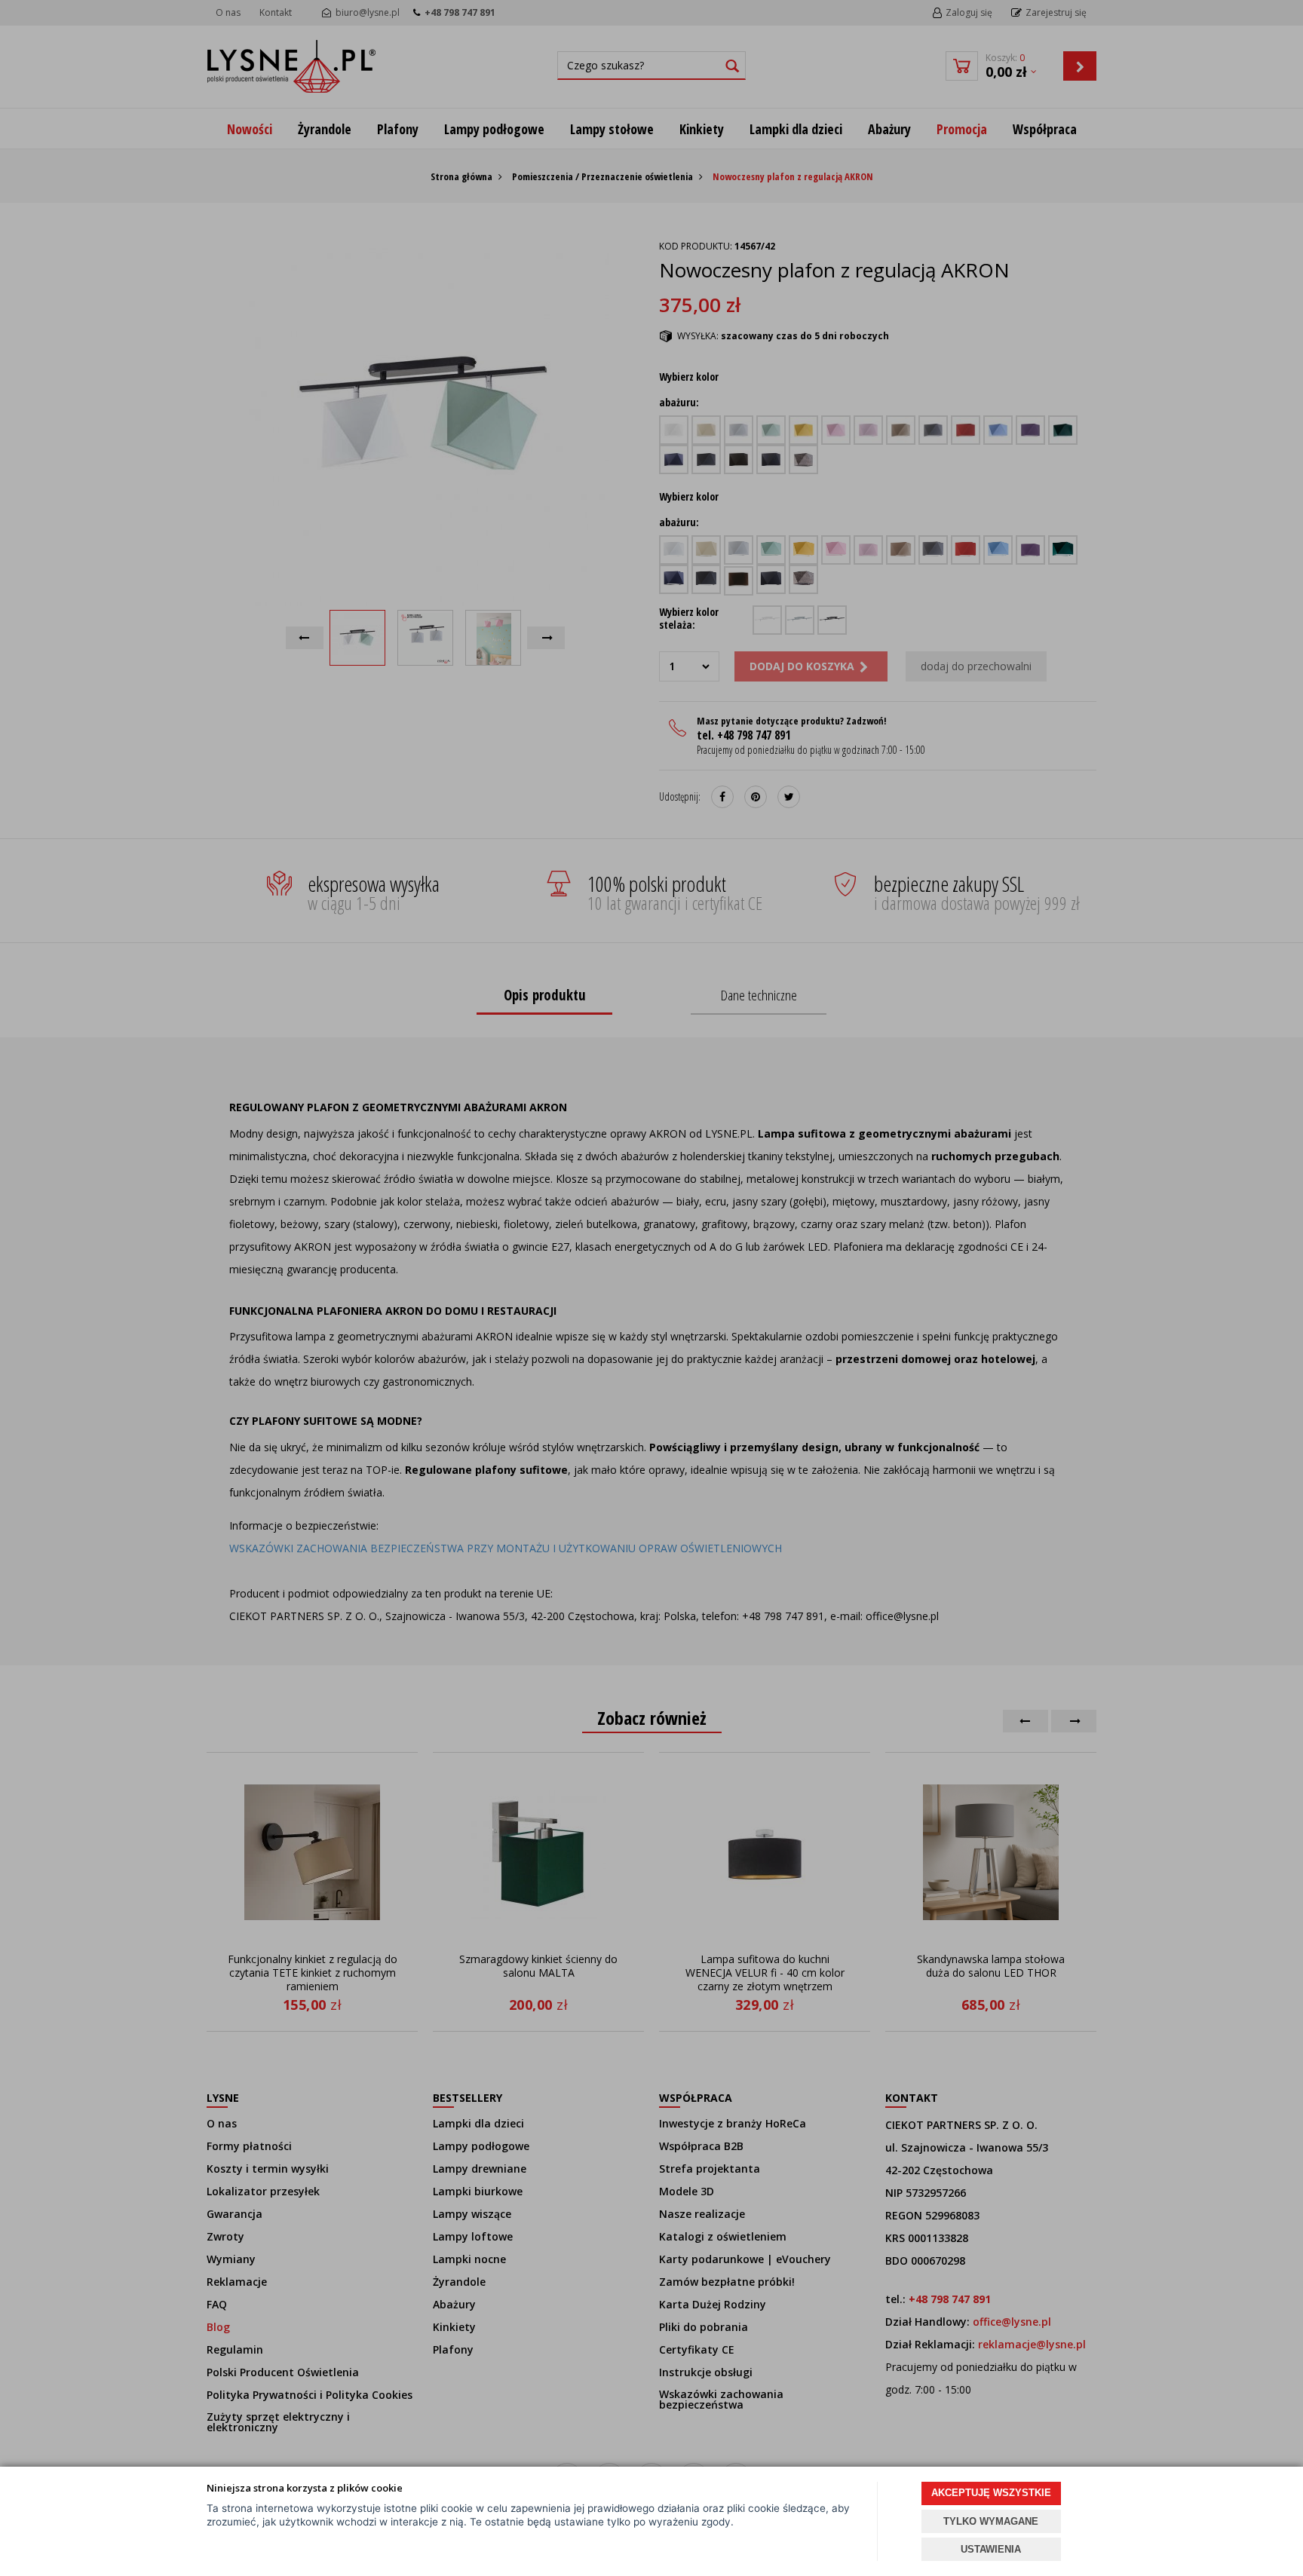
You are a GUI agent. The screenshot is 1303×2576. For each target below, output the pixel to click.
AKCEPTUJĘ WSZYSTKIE (991, 2493)
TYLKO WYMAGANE (991, 2521)
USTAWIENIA (991, 2549)
